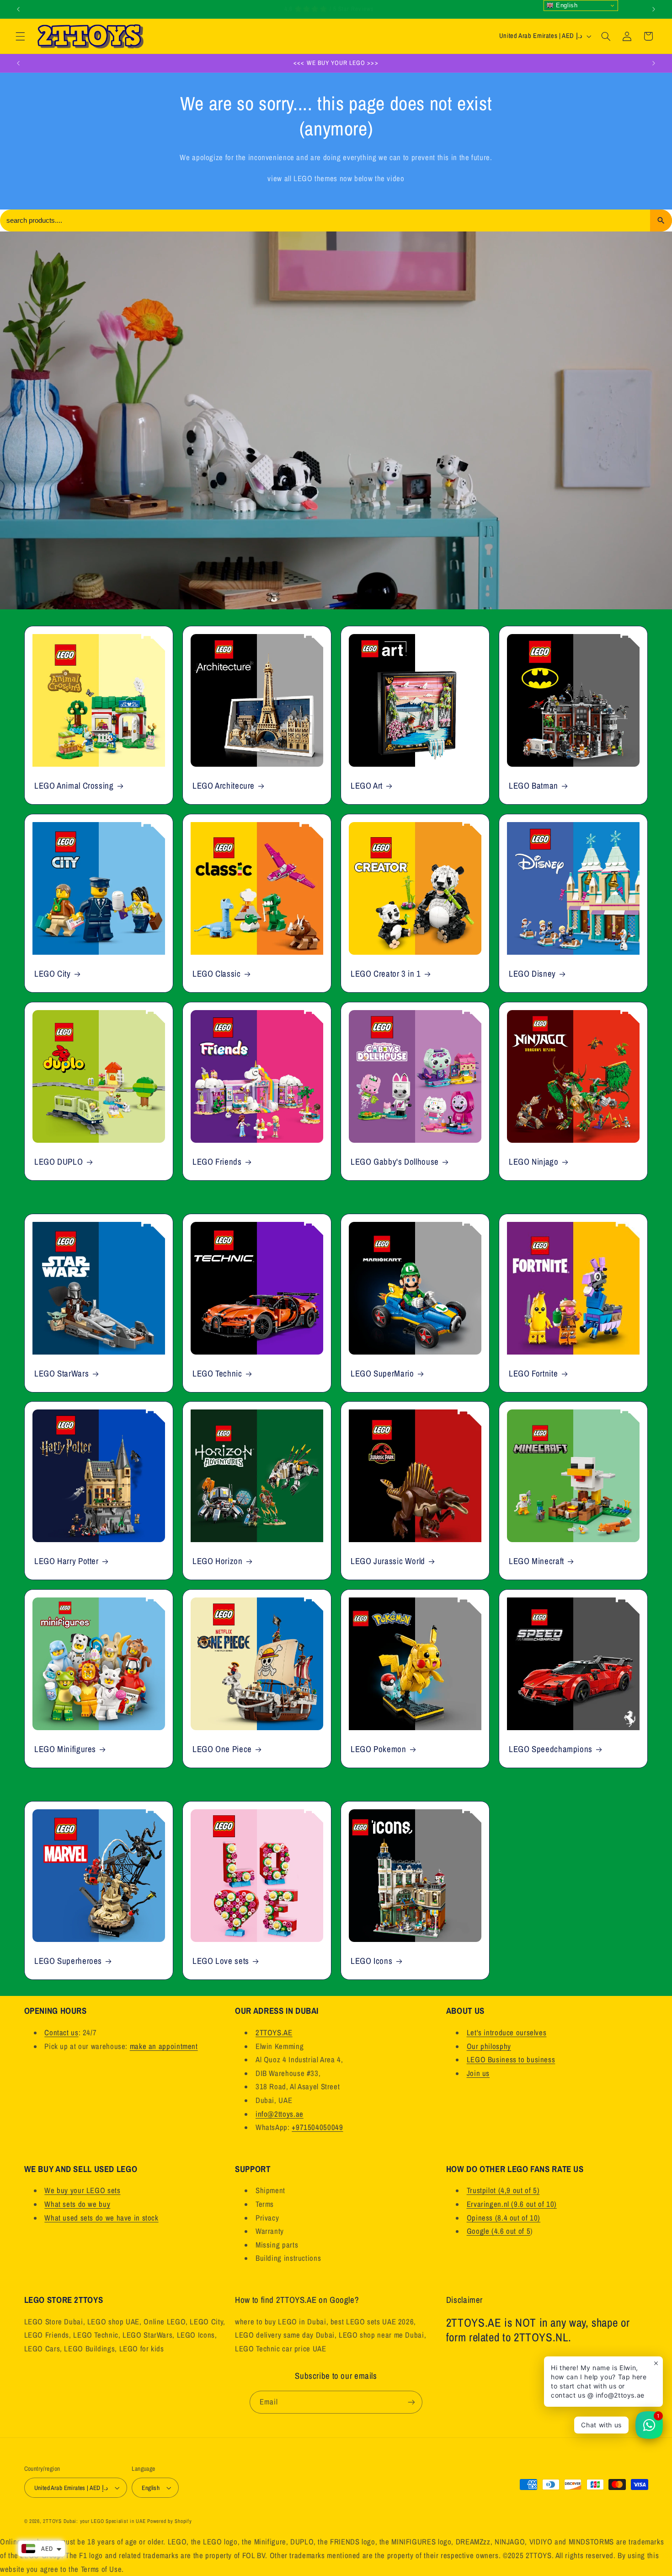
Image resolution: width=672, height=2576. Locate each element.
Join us (478, 2073)
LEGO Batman (533, 786)
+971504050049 (317, 2127)
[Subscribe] (411, 2402)
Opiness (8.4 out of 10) (504, 2218)
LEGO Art (367, 786)
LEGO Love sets (221, 1961)
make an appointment (164, 2046)
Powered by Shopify (169, 2521)
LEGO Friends (217, 1162)
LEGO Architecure (224, 786)
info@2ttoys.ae (280, 2114)
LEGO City (53, 974)
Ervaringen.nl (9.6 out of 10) (512, 2204)
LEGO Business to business (511, 2060)
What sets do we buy (77, 2204)
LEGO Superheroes (68, 1961)
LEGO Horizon (218, 1561)
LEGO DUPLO (59, 1162)
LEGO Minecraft (536, 1561)
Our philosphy (489, 2046)
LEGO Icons (371, 1961)
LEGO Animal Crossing (74, 786)
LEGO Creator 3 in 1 (386, 974)
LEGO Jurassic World (388, 1561)
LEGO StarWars (61, 1373)
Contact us (61, 2033)
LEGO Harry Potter (67, 1561)
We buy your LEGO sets (82, 2190)
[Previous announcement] (18, 9)
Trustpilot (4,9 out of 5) (503, 2190)
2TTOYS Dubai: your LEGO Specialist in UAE (94, 2521)
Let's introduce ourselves (507, 2033)
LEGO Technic (217, 1373)
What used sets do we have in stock (101, 2218)
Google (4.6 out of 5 (499, 2231)
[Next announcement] (654, 9)
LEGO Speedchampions (551, 1749)
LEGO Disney (532, 974)
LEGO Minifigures (65, 1749)
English (565, 5)
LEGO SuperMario (382, 1373)
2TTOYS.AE (274, 2033)
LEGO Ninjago (534, 1162)
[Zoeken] (661, 220)
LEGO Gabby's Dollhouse (395, 1162)
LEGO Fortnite (533, 1373)
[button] (20, 36)
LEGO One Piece (222, 1749)
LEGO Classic (217, 974)
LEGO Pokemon (379, 1749)
